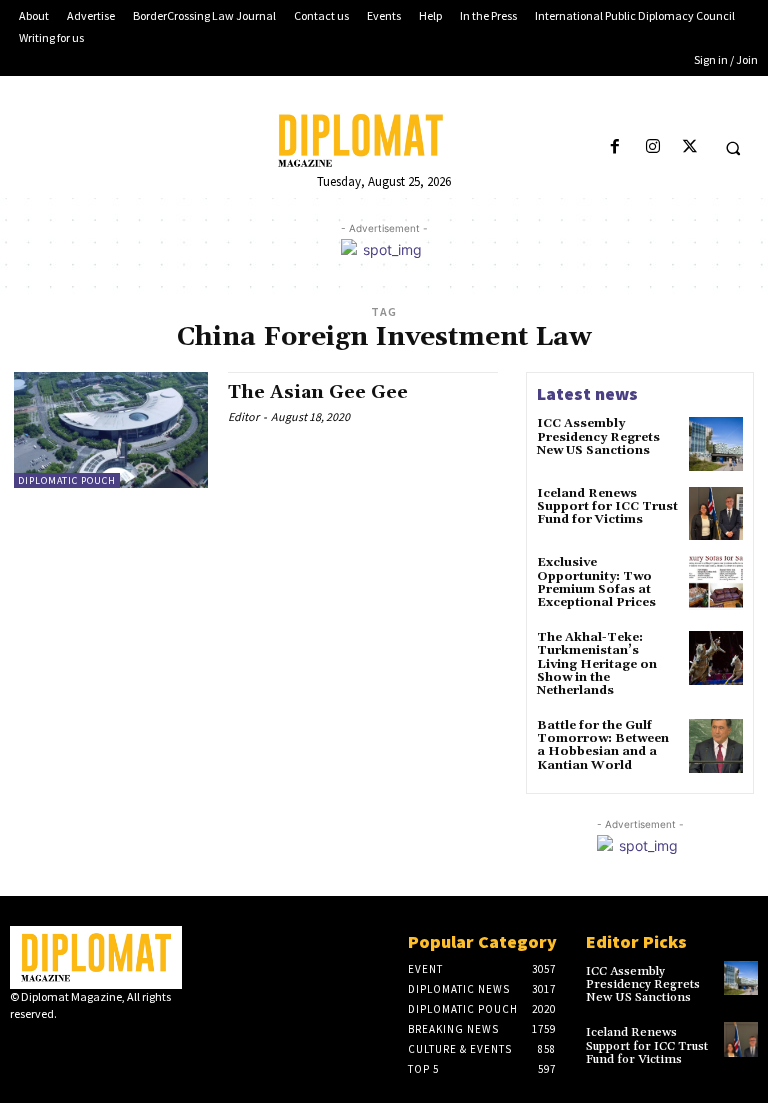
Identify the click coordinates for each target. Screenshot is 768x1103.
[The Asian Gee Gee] (111, 430)
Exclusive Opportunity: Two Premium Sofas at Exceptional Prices (596, 582)
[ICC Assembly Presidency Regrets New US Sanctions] (716, 444)
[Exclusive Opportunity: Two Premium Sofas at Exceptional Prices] (716, 583)
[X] (689, 147)
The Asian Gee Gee (318, 392)
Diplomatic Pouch (67, 480)
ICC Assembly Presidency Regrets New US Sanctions (598, 436)
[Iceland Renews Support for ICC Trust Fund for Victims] (716, 514)
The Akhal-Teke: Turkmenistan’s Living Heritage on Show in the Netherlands (597, 664)
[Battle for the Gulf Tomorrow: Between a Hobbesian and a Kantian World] (716, 746)
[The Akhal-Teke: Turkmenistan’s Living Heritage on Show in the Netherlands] (716, 658)
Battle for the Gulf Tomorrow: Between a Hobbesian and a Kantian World (603, 745)
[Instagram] (652, 147)
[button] (733, 148)
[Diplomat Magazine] (384, 140)
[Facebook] (615, 147)
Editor (243, 416)
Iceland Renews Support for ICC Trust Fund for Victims (607, 506)
